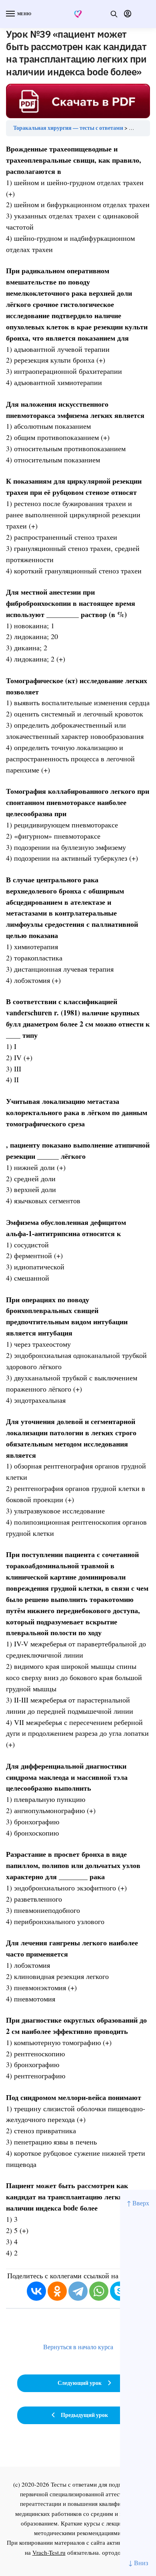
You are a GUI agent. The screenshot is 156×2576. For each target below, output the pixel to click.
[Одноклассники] (57, 2291)
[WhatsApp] (99, 2291)
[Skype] (120, 2291)
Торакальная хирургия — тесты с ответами (68, 128)
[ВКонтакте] (36, 2291)
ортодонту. (117, 2552)
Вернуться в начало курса (78, 2347)
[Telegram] (78, 2291)
